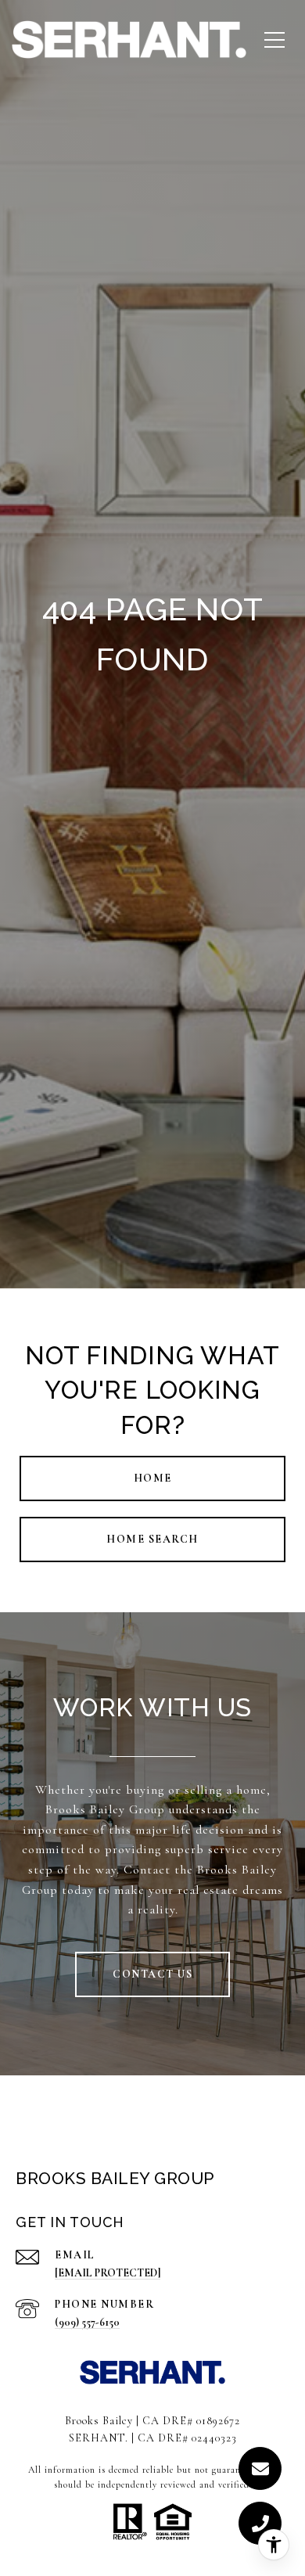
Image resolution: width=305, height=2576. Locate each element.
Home (153, 1478)
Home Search (152, 1539)
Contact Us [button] (152, 1974)
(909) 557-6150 (87, 2322)
